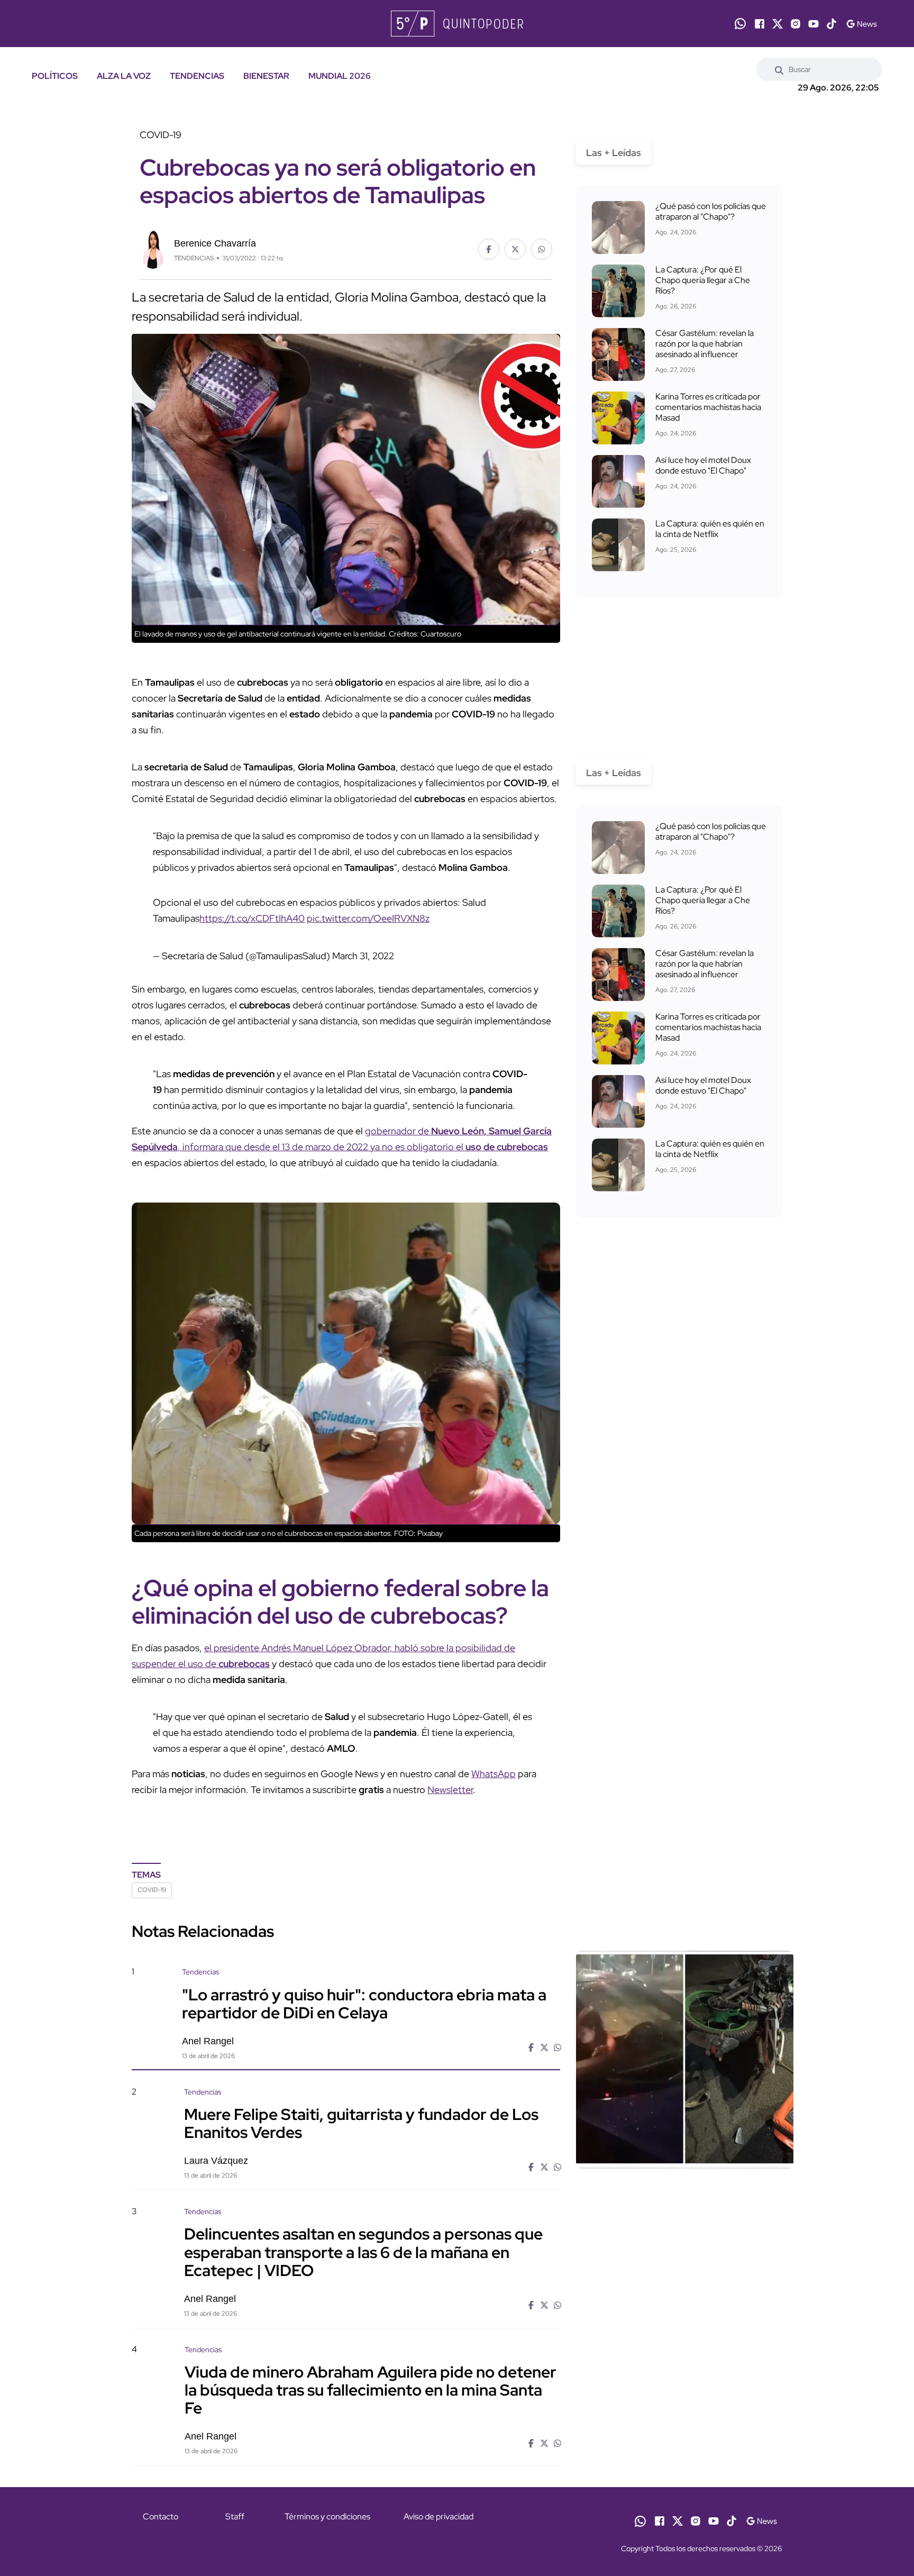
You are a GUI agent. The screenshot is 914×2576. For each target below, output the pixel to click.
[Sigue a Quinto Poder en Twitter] (778, 24)
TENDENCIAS (197, 76)
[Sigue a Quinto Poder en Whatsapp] (740, 24)
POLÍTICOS (55, 76)
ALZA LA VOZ (124, 76)
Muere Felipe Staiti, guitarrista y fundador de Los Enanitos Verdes (361, 2123)
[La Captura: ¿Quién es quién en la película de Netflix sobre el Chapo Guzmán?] (618, 545)
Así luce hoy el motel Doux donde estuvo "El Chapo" (703, 465)
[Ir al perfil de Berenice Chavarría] (153, 248)
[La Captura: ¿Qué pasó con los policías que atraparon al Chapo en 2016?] (618, 227)
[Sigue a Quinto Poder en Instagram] (796, 24)
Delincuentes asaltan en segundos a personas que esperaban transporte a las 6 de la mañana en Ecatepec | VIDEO (363, 2252)
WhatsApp (493, 1774)
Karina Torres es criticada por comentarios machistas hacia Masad (708, 407)
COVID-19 (152, 1890)
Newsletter (450, 1790)
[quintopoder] (457, 24)
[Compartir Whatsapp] (542, 249)
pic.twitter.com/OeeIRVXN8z (368, 918)
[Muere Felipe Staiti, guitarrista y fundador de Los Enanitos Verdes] (684, 2177)
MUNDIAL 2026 (340, 76)
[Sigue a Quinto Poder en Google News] (861, 24)
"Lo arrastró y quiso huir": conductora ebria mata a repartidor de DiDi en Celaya (364, 2003)
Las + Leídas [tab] (614, 153)
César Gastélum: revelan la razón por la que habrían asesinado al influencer (705, 344)
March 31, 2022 (363, 956)
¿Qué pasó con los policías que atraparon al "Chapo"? (711, 211)
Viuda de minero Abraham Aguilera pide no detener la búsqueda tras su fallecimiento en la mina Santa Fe (371, 2390)
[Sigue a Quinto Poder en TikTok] (831, 24)
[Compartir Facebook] (489, 249)
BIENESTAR (266, 76)
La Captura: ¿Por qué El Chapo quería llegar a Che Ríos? (703, 280)
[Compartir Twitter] (515, 249)
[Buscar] (779, 69)
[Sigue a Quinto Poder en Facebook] (760, 24)
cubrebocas (244, 1664)
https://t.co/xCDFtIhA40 (252, 918)
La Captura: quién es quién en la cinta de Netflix (710, 529)
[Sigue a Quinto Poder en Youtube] (814, 24)
